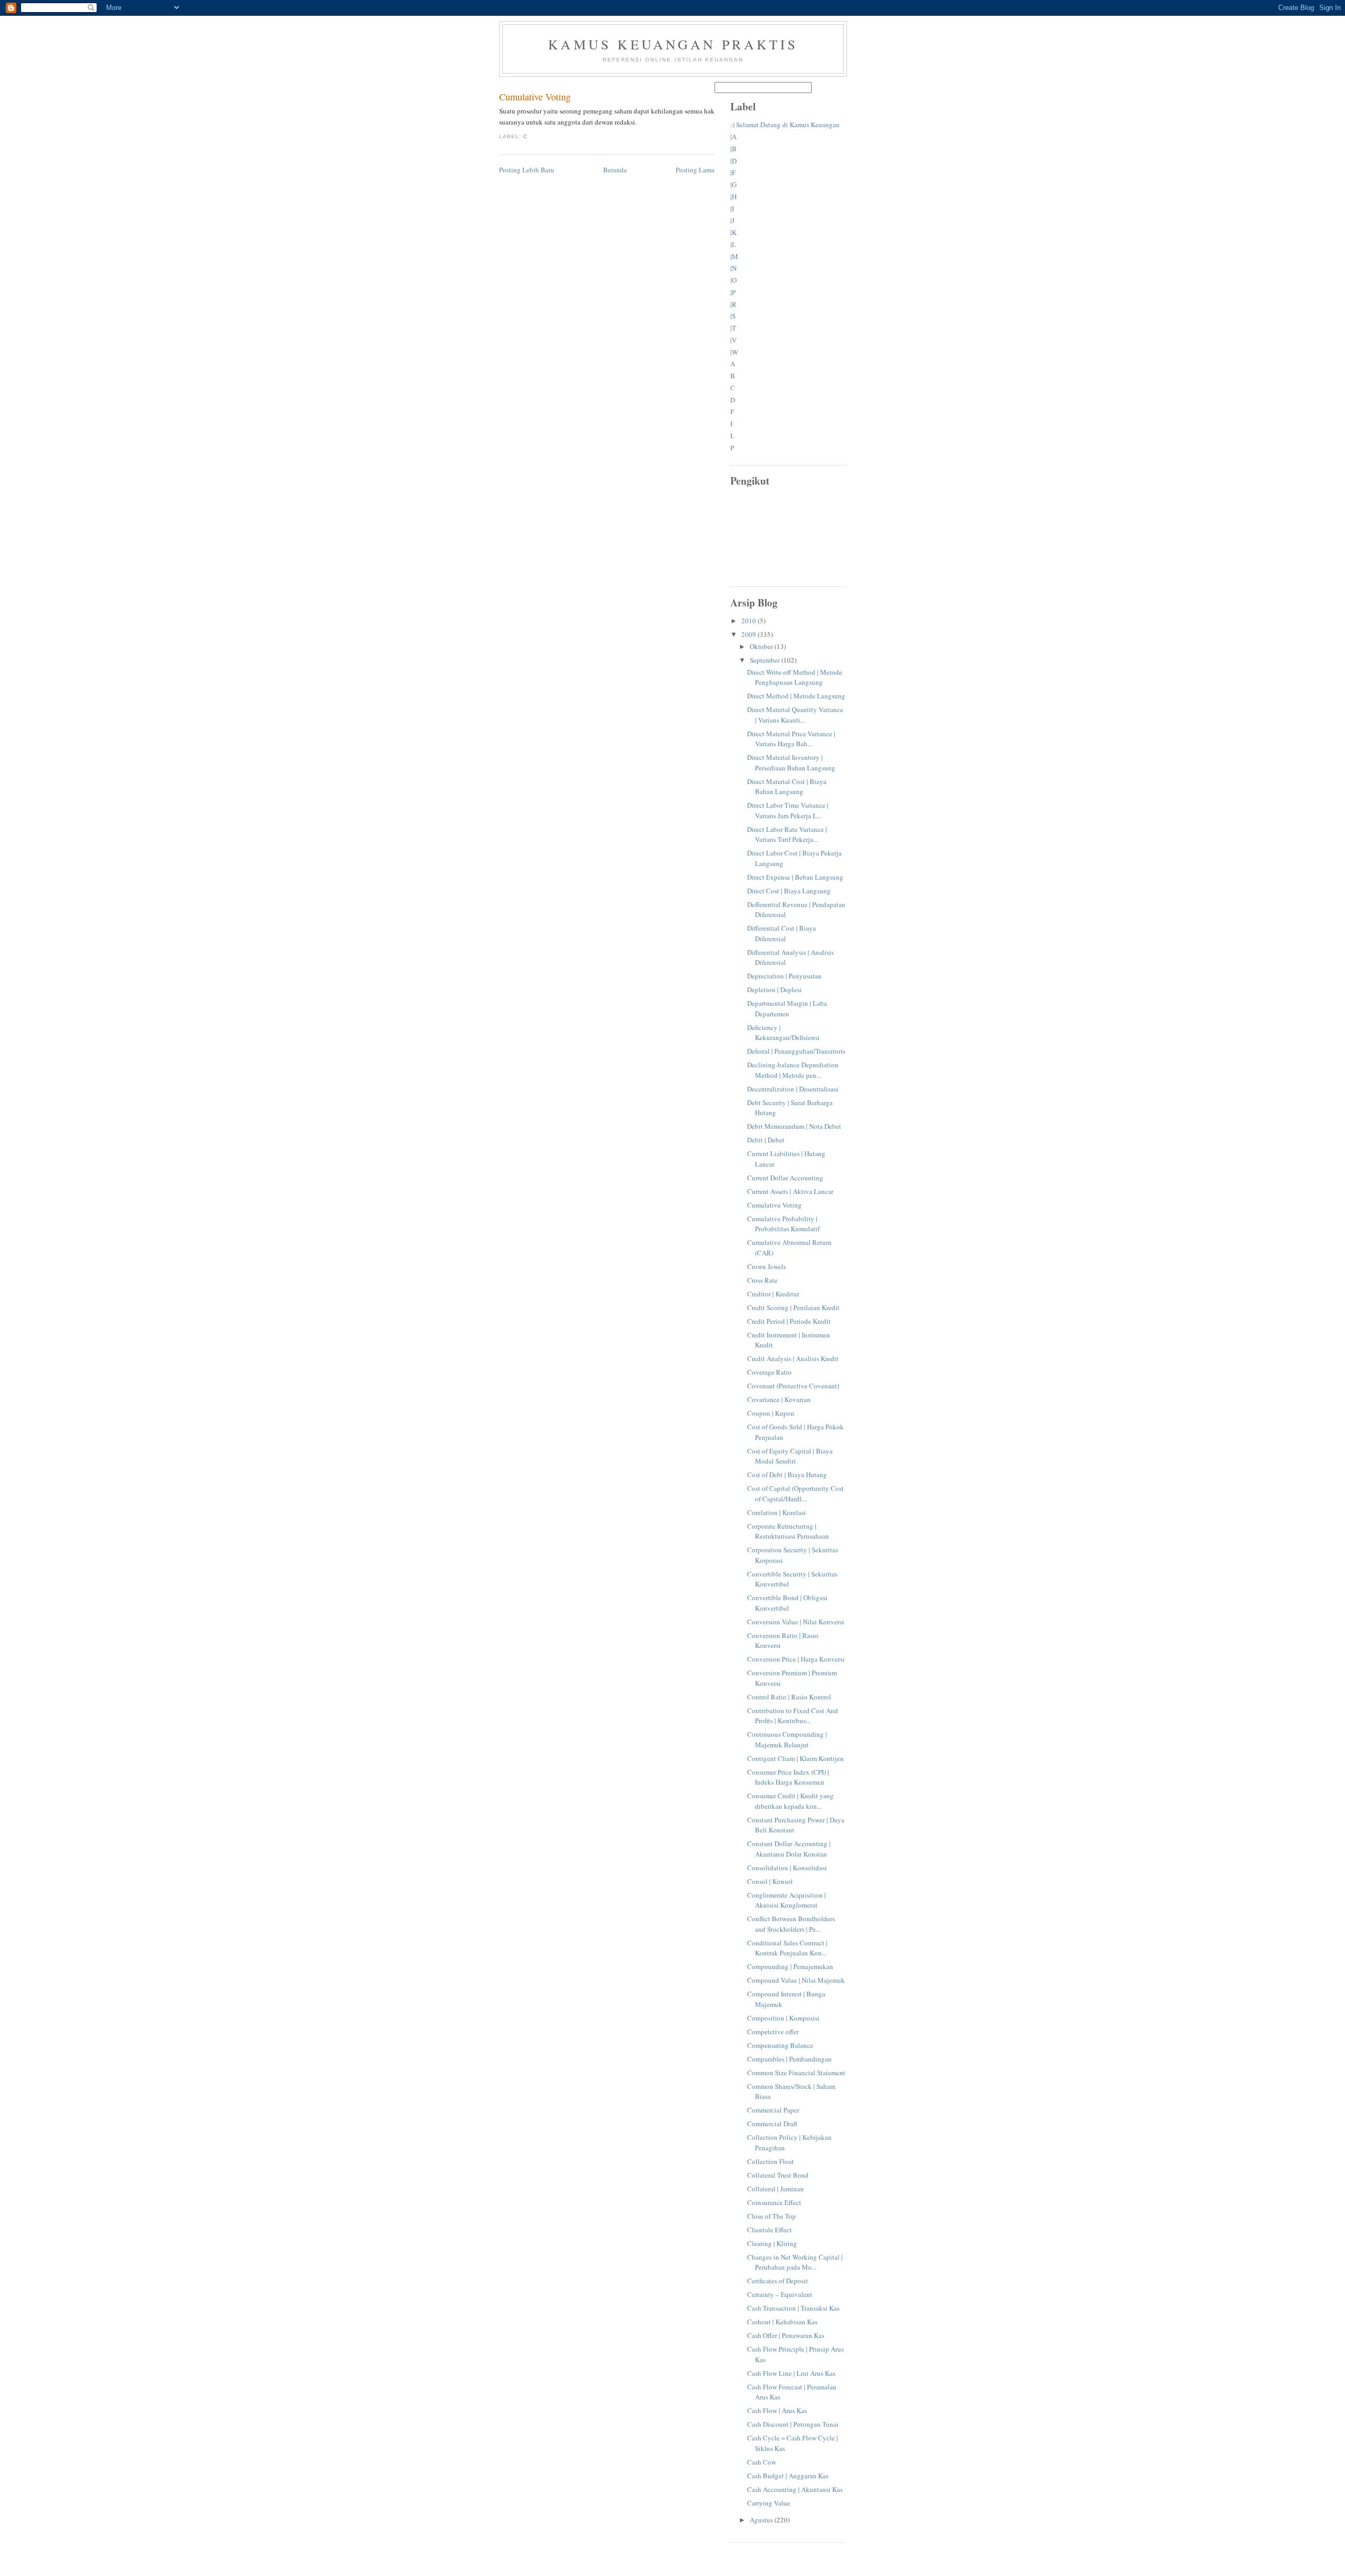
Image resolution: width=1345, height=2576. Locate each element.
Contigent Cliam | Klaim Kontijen (795, 1758)
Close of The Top (772, 2216)
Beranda (615, 170)
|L (733, 244)
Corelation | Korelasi (777, 1512)
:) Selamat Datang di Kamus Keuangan (785, 125)
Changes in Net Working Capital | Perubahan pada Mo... (795, 2262)
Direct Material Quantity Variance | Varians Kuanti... (795, 715)
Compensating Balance (780, 2045)
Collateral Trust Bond (778, 2175)
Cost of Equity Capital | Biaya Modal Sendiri (790, 1456)
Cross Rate (762, 1280)
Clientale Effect (769, 2230)
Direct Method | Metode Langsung (796, 696)
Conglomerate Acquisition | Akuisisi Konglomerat (787, 1900)
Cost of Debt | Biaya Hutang (787, 1475)
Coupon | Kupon (771, 1413)
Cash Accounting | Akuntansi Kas (795, 2489)
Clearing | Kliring (772, 2243)
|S (733, 316)
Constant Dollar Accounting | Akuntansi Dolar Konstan (789, 1849)
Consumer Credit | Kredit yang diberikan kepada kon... (790, 1801)
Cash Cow (762, 2462)
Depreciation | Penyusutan (784, 976)
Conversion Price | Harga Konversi (796, 1659)
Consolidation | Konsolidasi (787, 1868)
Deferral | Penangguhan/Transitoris (796, 1051)
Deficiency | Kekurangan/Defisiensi (783, 1033)
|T (733, 328)
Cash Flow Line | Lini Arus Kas (791, 2373)
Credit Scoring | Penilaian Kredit (793, 1307)
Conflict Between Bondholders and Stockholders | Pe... (791, 1924)
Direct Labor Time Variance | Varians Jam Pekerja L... (788, 810)
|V (733, 340)
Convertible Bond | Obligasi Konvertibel (787, 1603)
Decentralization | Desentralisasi (793, 1089)
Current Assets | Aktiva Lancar (790, 1191)
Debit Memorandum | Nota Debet (794, 1126)
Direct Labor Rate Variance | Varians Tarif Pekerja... (787, 834)
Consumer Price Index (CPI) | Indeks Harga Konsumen (788, 1777)
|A (733, 137)
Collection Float (770, 2161)
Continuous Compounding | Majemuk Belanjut (787, 1739)
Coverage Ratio (769, 1372)
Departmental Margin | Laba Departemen (787, 1008)
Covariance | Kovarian (779, 1399)
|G (733, 184)
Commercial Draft (772, 2124)
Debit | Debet (766, 1140)
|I (732, 209)
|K (733, 232)
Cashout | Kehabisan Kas (782, 2322)
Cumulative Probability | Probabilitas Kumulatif (783, 1224)
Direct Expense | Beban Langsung (795, 877)
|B (733, 149)
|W (734, 352)
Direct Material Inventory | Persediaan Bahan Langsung (791, 763)
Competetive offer (773, 2032)
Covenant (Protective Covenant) (793, 1386)
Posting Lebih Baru (527, 170)
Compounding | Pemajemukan (790, 1966)
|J (732, 220)
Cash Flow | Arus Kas (777, 2410)
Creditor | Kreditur (773, 1294)
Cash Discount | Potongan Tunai (793, 2424)
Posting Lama (695, 170)
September (765, 660)
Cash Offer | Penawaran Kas (786, 2335)
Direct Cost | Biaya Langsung (789, 891)
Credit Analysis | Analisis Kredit (793, 1358)
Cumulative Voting (535, 97)
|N (733, 268)
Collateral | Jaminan (775, 2189)
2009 (749, 634)
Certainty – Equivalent (780, 2294)
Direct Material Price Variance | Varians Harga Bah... (791, 739)
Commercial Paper (773, 2110)
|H (733, 197)
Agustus (762, 2520)
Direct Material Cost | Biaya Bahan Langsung (787, 787)
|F (733, 172)
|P (733, 292)
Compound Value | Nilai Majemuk (796, 1980)
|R (733, 304)
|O (733, 280)
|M (734, 256)
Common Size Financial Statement (796, 2073)
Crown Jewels (767, 1266)
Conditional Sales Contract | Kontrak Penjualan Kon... (787, 1948)
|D (733, 161)
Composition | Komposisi (783, 2018)
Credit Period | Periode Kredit (789, 1321)
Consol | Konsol (770, 1881)
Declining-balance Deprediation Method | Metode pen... (793, 1070)
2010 (749, 621)
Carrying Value (769, 2503)
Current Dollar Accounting (785, 1178)
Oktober (762, 646)
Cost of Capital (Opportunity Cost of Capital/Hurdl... (795, 1493)
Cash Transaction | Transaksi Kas (793, 2308)
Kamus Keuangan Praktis (673, 44)
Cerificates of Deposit (778, 2281)
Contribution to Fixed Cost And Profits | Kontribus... (793, 1716)
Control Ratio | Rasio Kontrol (789, 1697)
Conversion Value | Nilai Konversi (796, 1622)
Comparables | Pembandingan (789, 2059)
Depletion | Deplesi (774, 990)
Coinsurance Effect (774, 2202)
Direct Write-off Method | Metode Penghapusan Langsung (795, 677)
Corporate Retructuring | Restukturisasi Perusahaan (788, 1531)
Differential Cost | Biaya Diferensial (782, 933)
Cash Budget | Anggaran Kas (788, 2476)
